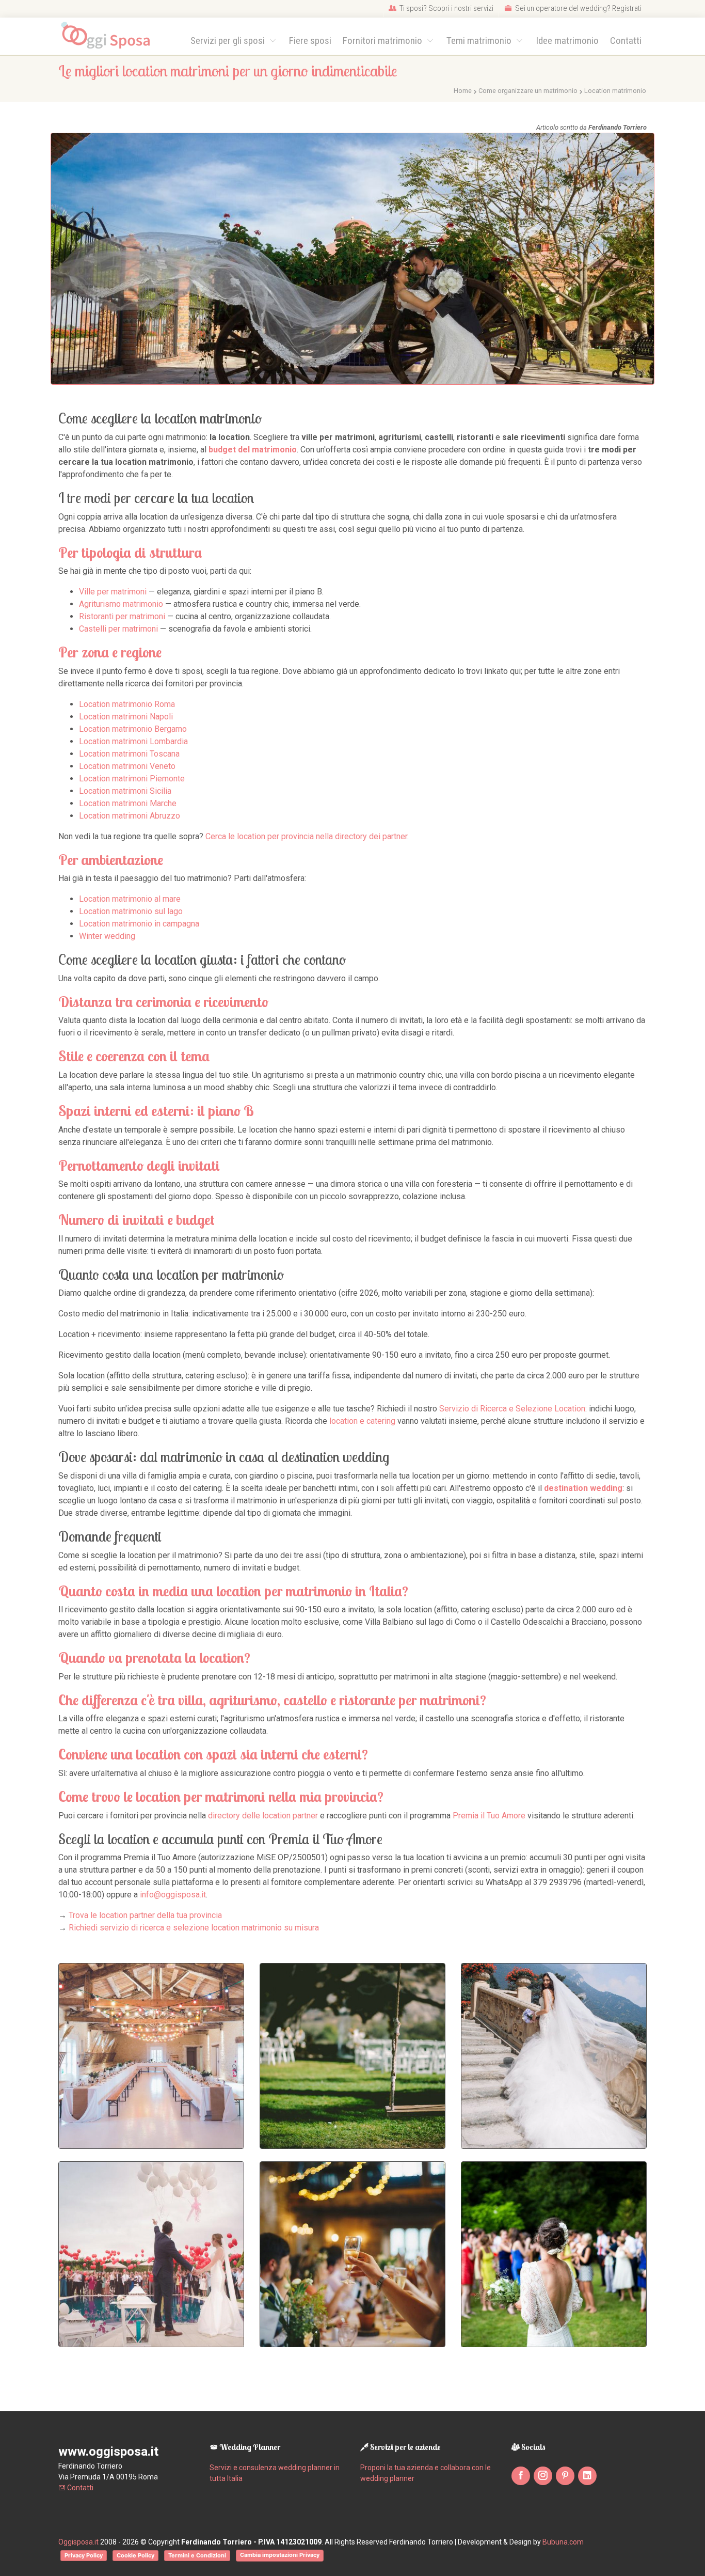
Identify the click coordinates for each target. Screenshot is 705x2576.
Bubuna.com (563, 2542)
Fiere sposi (310, 41)
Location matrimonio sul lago (131, 911)
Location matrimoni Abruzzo (130, 816)
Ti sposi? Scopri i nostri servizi (446, 8)
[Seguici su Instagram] (543, 2476)
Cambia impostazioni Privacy (280, 2555)
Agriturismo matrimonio (121, 604)
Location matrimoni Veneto (127, 766)
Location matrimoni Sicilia (125, 791)
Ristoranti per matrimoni (122, 616)
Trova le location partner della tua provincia (145, 1915)
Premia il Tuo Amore (489, 1816)
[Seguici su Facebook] (521, 2476)
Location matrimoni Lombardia (133, 741)
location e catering (362, 1421)
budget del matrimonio (253, 450)
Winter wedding (107, 936)
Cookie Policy (135, 2555)
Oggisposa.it (78, 2542)
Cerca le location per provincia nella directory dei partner (306, 836)
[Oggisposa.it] (110, 36)
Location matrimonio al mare (130, 899)
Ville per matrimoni (113, 592)
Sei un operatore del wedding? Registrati (578, 8)
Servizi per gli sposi (229, 41)
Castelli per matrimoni (118, 629)
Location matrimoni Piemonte (132, 779)
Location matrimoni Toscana (129, 754)
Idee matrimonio (567, 41)
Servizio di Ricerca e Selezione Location (512, 1409)
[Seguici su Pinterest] (565, 2476)
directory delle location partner (263, 1816)
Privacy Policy (84, 2555)
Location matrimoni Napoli (126, 717)
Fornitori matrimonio (383, 41)
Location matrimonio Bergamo (133, 729)
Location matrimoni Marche (128, 803)
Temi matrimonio (480, 41)
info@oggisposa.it (173, 1895)
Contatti (626, 41)
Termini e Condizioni (197, 2555)
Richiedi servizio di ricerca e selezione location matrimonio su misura (194, 1928)
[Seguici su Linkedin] (587, 2476)
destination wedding (583, 1488)
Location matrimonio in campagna (139, 924)
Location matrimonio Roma (127, 704)
